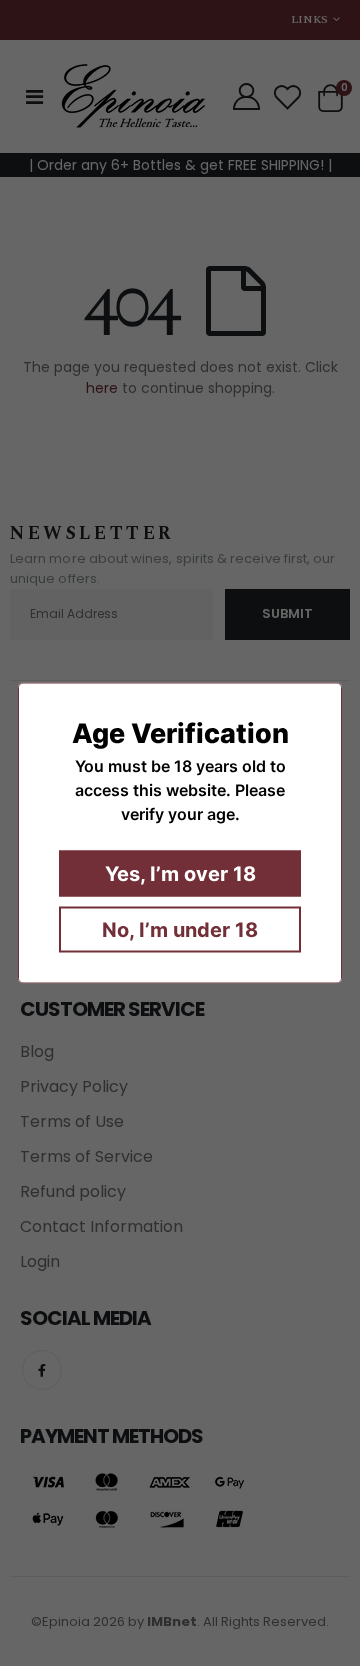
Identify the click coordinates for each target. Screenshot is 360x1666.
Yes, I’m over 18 (180, 874)
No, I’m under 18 (180, 930)
